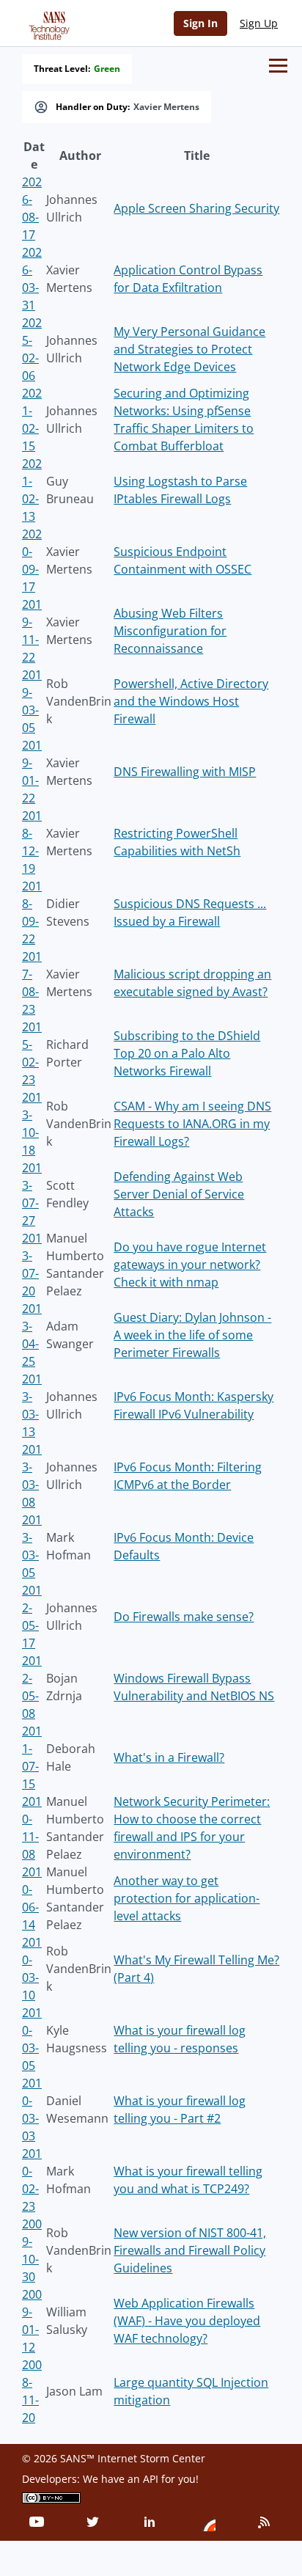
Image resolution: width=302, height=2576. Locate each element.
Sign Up (259, 23)
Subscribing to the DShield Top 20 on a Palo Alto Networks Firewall (187, 1053)
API (151, 2479)
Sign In (200, 23)
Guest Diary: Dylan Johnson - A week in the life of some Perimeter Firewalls (192, 1335)
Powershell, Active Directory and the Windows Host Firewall (191, 701)
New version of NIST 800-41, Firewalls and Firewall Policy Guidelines (190, 2250)
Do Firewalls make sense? (184, 1617)
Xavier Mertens (166, 107)
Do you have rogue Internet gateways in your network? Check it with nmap (190, 1265)
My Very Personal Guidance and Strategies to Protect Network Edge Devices (189, 349)
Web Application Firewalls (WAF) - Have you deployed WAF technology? (187, 2321)
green (107, 69)
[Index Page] (47, 23)
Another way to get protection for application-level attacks (187, 1898)
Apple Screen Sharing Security (196, 208)
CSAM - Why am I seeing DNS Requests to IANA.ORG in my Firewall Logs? (192, 1124)
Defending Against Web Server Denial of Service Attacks (179, 1194)
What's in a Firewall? (169, 1757)
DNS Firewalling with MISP (185, 772)
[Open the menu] (278, 66)
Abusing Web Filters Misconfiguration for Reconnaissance (170, 631)
